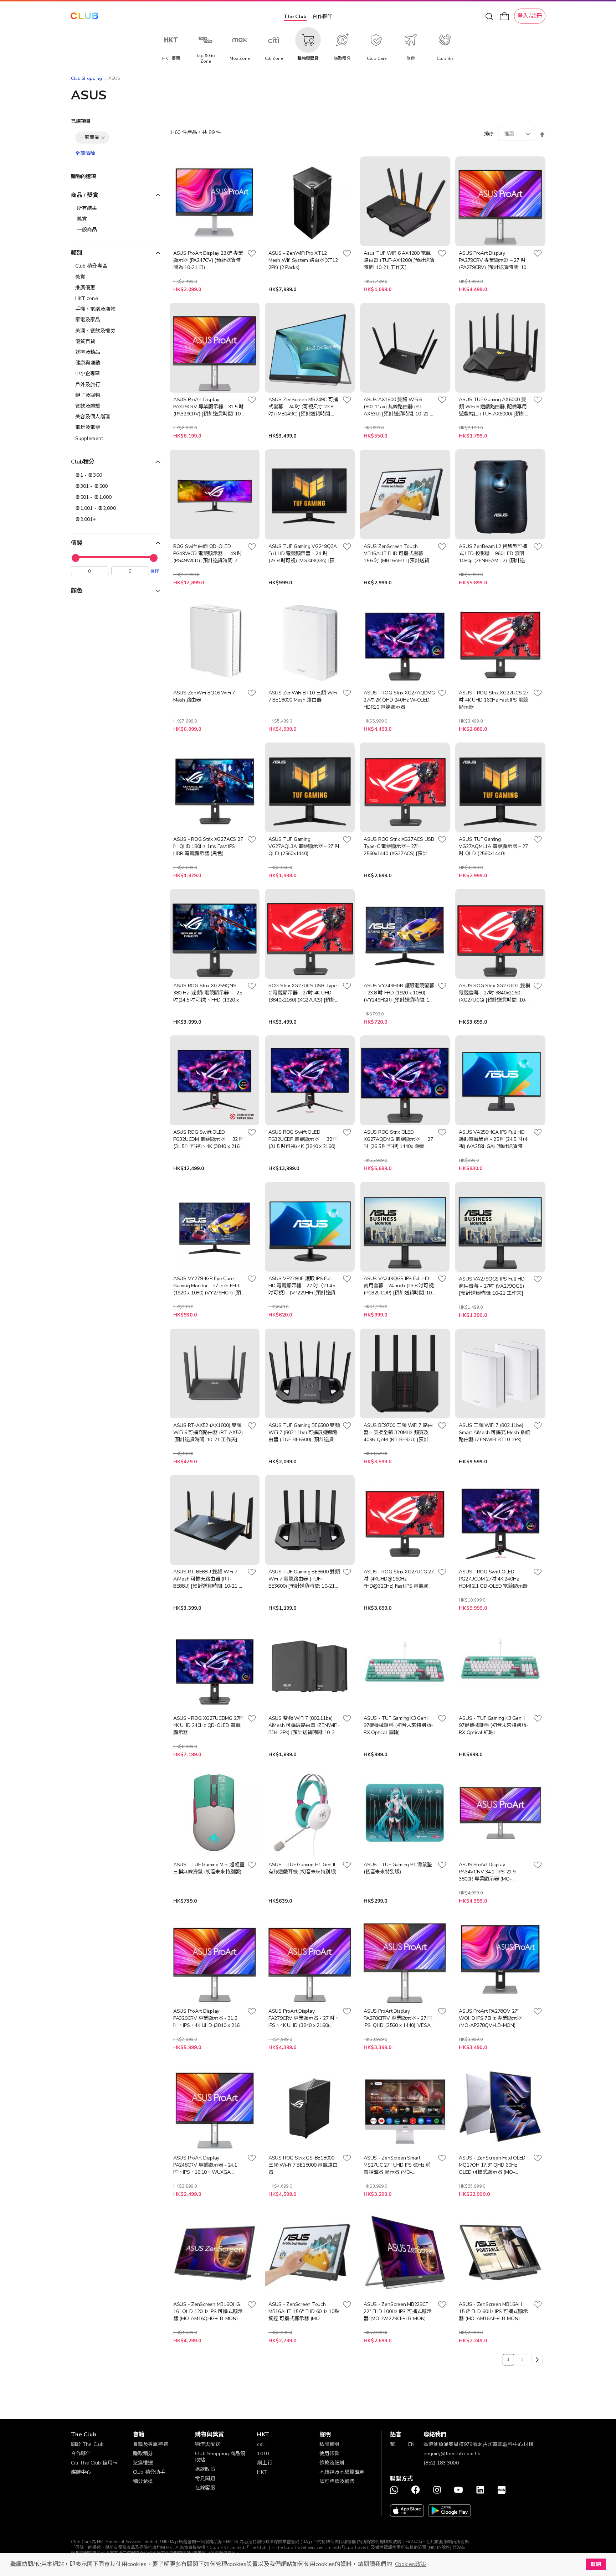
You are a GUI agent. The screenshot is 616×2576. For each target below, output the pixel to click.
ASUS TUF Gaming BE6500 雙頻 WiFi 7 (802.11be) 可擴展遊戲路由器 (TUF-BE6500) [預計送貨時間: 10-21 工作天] (304, 1433)
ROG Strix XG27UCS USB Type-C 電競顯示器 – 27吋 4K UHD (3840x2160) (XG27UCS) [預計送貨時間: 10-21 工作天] (304, 993)
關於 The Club (88, 2444)
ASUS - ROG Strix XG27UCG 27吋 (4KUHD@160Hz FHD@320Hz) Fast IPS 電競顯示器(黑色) (399, 1579)
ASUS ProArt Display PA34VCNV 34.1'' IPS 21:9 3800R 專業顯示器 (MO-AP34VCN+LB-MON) (487, 1872)
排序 (489, 134)
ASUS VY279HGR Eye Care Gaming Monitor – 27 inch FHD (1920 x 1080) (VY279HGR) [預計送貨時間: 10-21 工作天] (207, 1286)
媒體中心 (81, 2472)
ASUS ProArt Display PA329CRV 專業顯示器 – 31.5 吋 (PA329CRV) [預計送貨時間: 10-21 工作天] (208, 407)
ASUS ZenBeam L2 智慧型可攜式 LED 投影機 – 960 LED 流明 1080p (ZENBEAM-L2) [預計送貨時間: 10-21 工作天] (494, 554)
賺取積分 (143, 2454)
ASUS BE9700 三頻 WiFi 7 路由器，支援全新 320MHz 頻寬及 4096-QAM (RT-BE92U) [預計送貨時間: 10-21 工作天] (398, 1433)
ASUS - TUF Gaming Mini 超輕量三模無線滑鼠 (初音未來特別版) (209, 1868)
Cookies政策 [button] (411, 2564)
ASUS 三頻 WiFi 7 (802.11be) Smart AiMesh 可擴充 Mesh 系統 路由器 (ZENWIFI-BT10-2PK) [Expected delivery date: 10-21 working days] (494, 1433)
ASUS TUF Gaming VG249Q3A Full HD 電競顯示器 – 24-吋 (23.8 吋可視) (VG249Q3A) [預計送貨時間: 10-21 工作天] (304, 554)
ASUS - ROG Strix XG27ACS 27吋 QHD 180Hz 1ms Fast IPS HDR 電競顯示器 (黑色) (208, 846)
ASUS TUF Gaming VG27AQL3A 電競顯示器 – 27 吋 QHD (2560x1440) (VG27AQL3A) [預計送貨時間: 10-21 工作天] (304, 847)
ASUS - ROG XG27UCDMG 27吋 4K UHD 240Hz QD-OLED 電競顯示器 (209, 1725)
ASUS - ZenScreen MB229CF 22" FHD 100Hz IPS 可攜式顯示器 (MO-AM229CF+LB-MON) (397, 2311)
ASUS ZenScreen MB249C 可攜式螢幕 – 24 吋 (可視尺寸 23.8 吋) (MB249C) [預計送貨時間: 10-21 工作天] (303, 407)
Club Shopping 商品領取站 (220, 2457)
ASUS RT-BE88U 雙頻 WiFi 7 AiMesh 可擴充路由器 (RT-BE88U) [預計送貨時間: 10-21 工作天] (208, 1579)
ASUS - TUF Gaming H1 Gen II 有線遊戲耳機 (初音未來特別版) (302, 1868)
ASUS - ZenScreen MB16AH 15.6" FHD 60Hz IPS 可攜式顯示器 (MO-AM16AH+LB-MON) (493, 2311)
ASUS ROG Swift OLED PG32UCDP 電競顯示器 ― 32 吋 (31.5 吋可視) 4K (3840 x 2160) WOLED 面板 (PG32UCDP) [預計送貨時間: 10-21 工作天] (304, 1139)
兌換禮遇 (143, 2463)
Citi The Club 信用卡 (94, 2463)
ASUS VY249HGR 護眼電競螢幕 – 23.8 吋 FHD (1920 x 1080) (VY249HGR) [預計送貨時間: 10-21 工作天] (399, 993)
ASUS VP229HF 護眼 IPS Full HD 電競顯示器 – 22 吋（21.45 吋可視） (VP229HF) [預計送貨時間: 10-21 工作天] (302, 1286)
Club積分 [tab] (83, 462)
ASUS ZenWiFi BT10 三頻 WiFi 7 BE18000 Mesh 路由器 (303, 696)
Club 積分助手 (149, 2472)
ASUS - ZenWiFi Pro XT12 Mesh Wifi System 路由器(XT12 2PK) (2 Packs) (303, 260)
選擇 (155, 571)
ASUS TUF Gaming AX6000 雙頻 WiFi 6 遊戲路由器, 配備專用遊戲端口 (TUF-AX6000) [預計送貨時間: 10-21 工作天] (494, 407)
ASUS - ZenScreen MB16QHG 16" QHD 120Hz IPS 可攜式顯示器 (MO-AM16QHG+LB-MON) (208, 2311)
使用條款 (330, 2454)
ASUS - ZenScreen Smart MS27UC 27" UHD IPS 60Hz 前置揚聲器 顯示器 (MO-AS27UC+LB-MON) (397, 2165)
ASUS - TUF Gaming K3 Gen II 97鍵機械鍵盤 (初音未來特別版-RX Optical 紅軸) (494, 1725)
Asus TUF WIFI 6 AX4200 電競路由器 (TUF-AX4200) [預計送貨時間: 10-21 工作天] (399, 260)
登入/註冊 (530, 16)
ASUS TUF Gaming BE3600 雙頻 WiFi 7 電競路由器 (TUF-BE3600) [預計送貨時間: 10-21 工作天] (304, 1579)
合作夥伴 (322, 17)
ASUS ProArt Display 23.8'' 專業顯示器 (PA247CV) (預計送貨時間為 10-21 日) (208, 260)
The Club (295, 17)
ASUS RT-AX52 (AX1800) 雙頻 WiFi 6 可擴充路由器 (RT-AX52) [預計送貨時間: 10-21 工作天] (208, 1432)
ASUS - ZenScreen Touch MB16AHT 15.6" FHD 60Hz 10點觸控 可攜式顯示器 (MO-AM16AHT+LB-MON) (304, 2312)
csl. (261, 2444)
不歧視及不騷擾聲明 (342, 2472)
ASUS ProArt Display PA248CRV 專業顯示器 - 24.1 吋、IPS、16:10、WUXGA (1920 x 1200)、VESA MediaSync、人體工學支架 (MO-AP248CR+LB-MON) (209, 2165)
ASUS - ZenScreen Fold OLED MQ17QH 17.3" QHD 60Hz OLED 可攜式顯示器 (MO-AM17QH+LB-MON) (492, 2165)
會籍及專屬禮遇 (151, 2444)
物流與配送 (208, 2444)
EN (411, 2444)
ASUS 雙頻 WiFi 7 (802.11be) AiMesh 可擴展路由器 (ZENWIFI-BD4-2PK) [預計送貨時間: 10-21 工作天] (304, 1726)
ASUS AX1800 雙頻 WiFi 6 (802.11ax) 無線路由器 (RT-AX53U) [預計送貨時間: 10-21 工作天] (399, 407)
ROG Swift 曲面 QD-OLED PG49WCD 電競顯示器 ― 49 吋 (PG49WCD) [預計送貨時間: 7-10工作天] (208, 554)
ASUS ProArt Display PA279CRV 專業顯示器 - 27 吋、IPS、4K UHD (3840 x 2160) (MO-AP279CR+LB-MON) (304, 2018)
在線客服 (205, 2488)
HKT (262, 2472)
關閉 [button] (596, 2564)
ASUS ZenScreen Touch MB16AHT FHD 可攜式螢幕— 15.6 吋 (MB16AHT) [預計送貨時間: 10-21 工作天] (399, 554)
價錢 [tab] (77, 543)
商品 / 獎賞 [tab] (85, 195)
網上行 (265, 2463)
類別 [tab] (77, 253)
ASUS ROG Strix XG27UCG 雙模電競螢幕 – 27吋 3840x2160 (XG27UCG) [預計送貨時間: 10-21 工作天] (494, 993)
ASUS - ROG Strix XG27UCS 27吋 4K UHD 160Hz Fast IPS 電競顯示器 (494, 700)
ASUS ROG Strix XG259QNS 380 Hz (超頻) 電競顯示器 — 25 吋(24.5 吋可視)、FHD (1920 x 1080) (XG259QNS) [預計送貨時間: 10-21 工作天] (208, 993)
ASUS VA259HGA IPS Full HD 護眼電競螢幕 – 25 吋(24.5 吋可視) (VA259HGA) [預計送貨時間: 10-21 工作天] (494, 1139)
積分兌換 (143, 2481)
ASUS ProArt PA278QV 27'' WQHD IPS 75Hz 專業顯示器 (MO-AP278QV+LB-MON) (490, 2018)
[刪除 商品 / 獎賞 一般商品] (103, 138)
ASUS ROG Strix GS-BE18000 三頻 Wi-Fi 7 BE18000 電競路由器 (303, 2165)
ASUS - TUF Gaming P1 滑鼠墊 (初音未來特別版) (398, 1868)
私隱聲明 (330, 2444)
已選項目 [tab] (81, 121)
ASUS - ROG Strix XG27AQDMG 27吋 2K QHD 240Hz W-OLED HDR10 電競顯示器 (399, 700)
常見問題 (205, 2479)
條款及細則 (332, 2463)
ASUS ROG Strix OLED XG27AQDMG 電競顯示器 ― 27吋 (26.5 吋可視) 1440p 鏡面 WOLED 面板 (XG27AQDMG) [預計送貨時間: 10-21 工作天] (398, 1139)
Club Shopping (87, 78)
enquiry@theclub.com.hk (452, 2454)
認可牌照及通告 (337, 2481)
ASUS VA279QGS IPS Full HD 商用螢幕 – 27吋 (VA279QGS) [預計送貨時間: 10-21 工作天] (492, 1286)
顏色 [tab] (77, 591)
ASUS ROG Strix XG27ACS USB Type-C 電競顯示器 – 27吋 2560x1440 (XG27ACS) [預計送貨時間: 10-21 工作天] (399, 847)
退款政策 (205, 2469)
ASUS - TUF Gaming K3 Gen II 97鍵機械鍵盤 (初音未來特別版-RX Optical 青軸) (398, 1725)
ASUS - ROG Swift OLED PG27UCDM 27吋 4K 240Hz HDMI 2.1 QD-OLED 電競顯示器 (493, 1579)
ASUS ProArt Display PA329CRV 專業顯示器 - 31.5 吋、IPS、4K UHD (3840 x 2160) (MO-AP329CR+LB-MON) (209, 2018)
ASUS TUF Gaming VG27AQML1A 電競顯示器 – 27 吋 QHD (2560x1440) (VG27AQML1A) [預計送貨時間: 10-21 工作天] (493, 847)
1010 (263, 2454)
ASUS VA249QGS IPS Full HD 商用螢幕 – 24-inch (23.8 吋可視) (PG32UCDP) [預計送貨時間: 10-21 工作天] (399, 1286)
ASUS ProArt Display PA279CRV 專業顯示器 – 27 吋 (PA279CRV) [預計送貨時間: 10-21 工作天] (493, 260)
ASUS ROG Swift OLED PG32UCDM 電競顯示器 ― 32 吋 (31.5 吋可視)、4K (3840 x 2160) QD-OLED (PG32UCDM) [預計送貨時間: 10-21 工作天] (209, 1139)
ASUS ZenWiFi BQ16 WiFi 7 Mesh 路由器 (204, 696)
